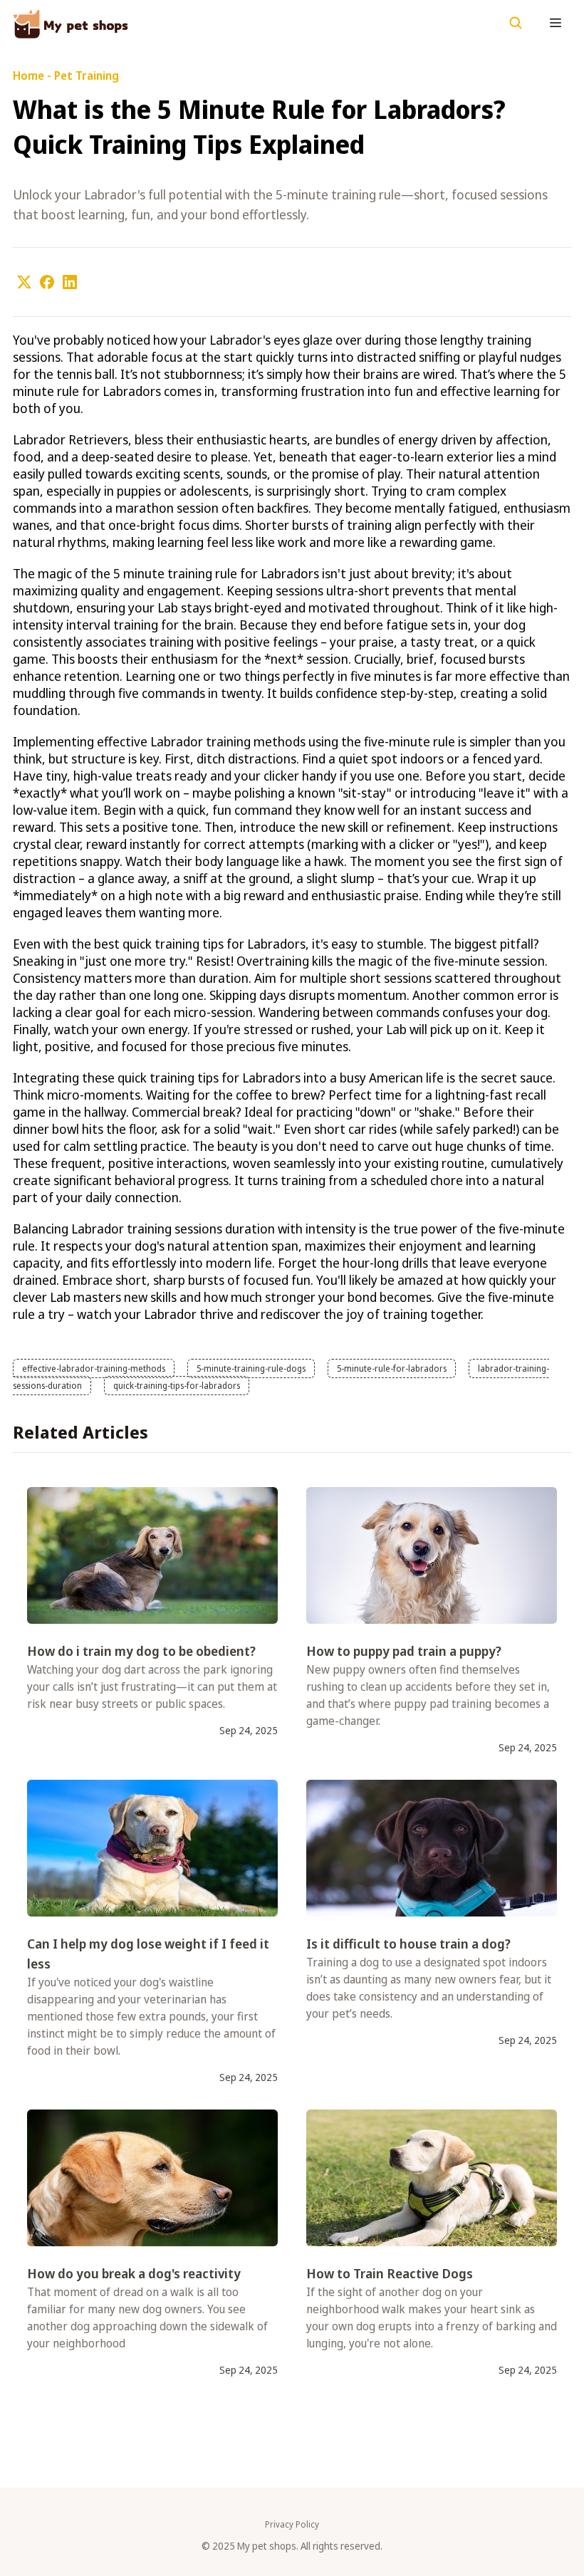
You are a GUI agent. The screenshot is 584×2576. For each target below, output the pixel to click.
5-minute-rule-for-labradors (392, 1368)
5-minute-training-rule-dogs (251, 1368)
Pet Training (87, 75)
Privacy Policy (292, 2525)
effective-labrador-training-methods (94, 1368)
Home (28, 75)
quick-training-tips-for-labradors (177, 1386)
